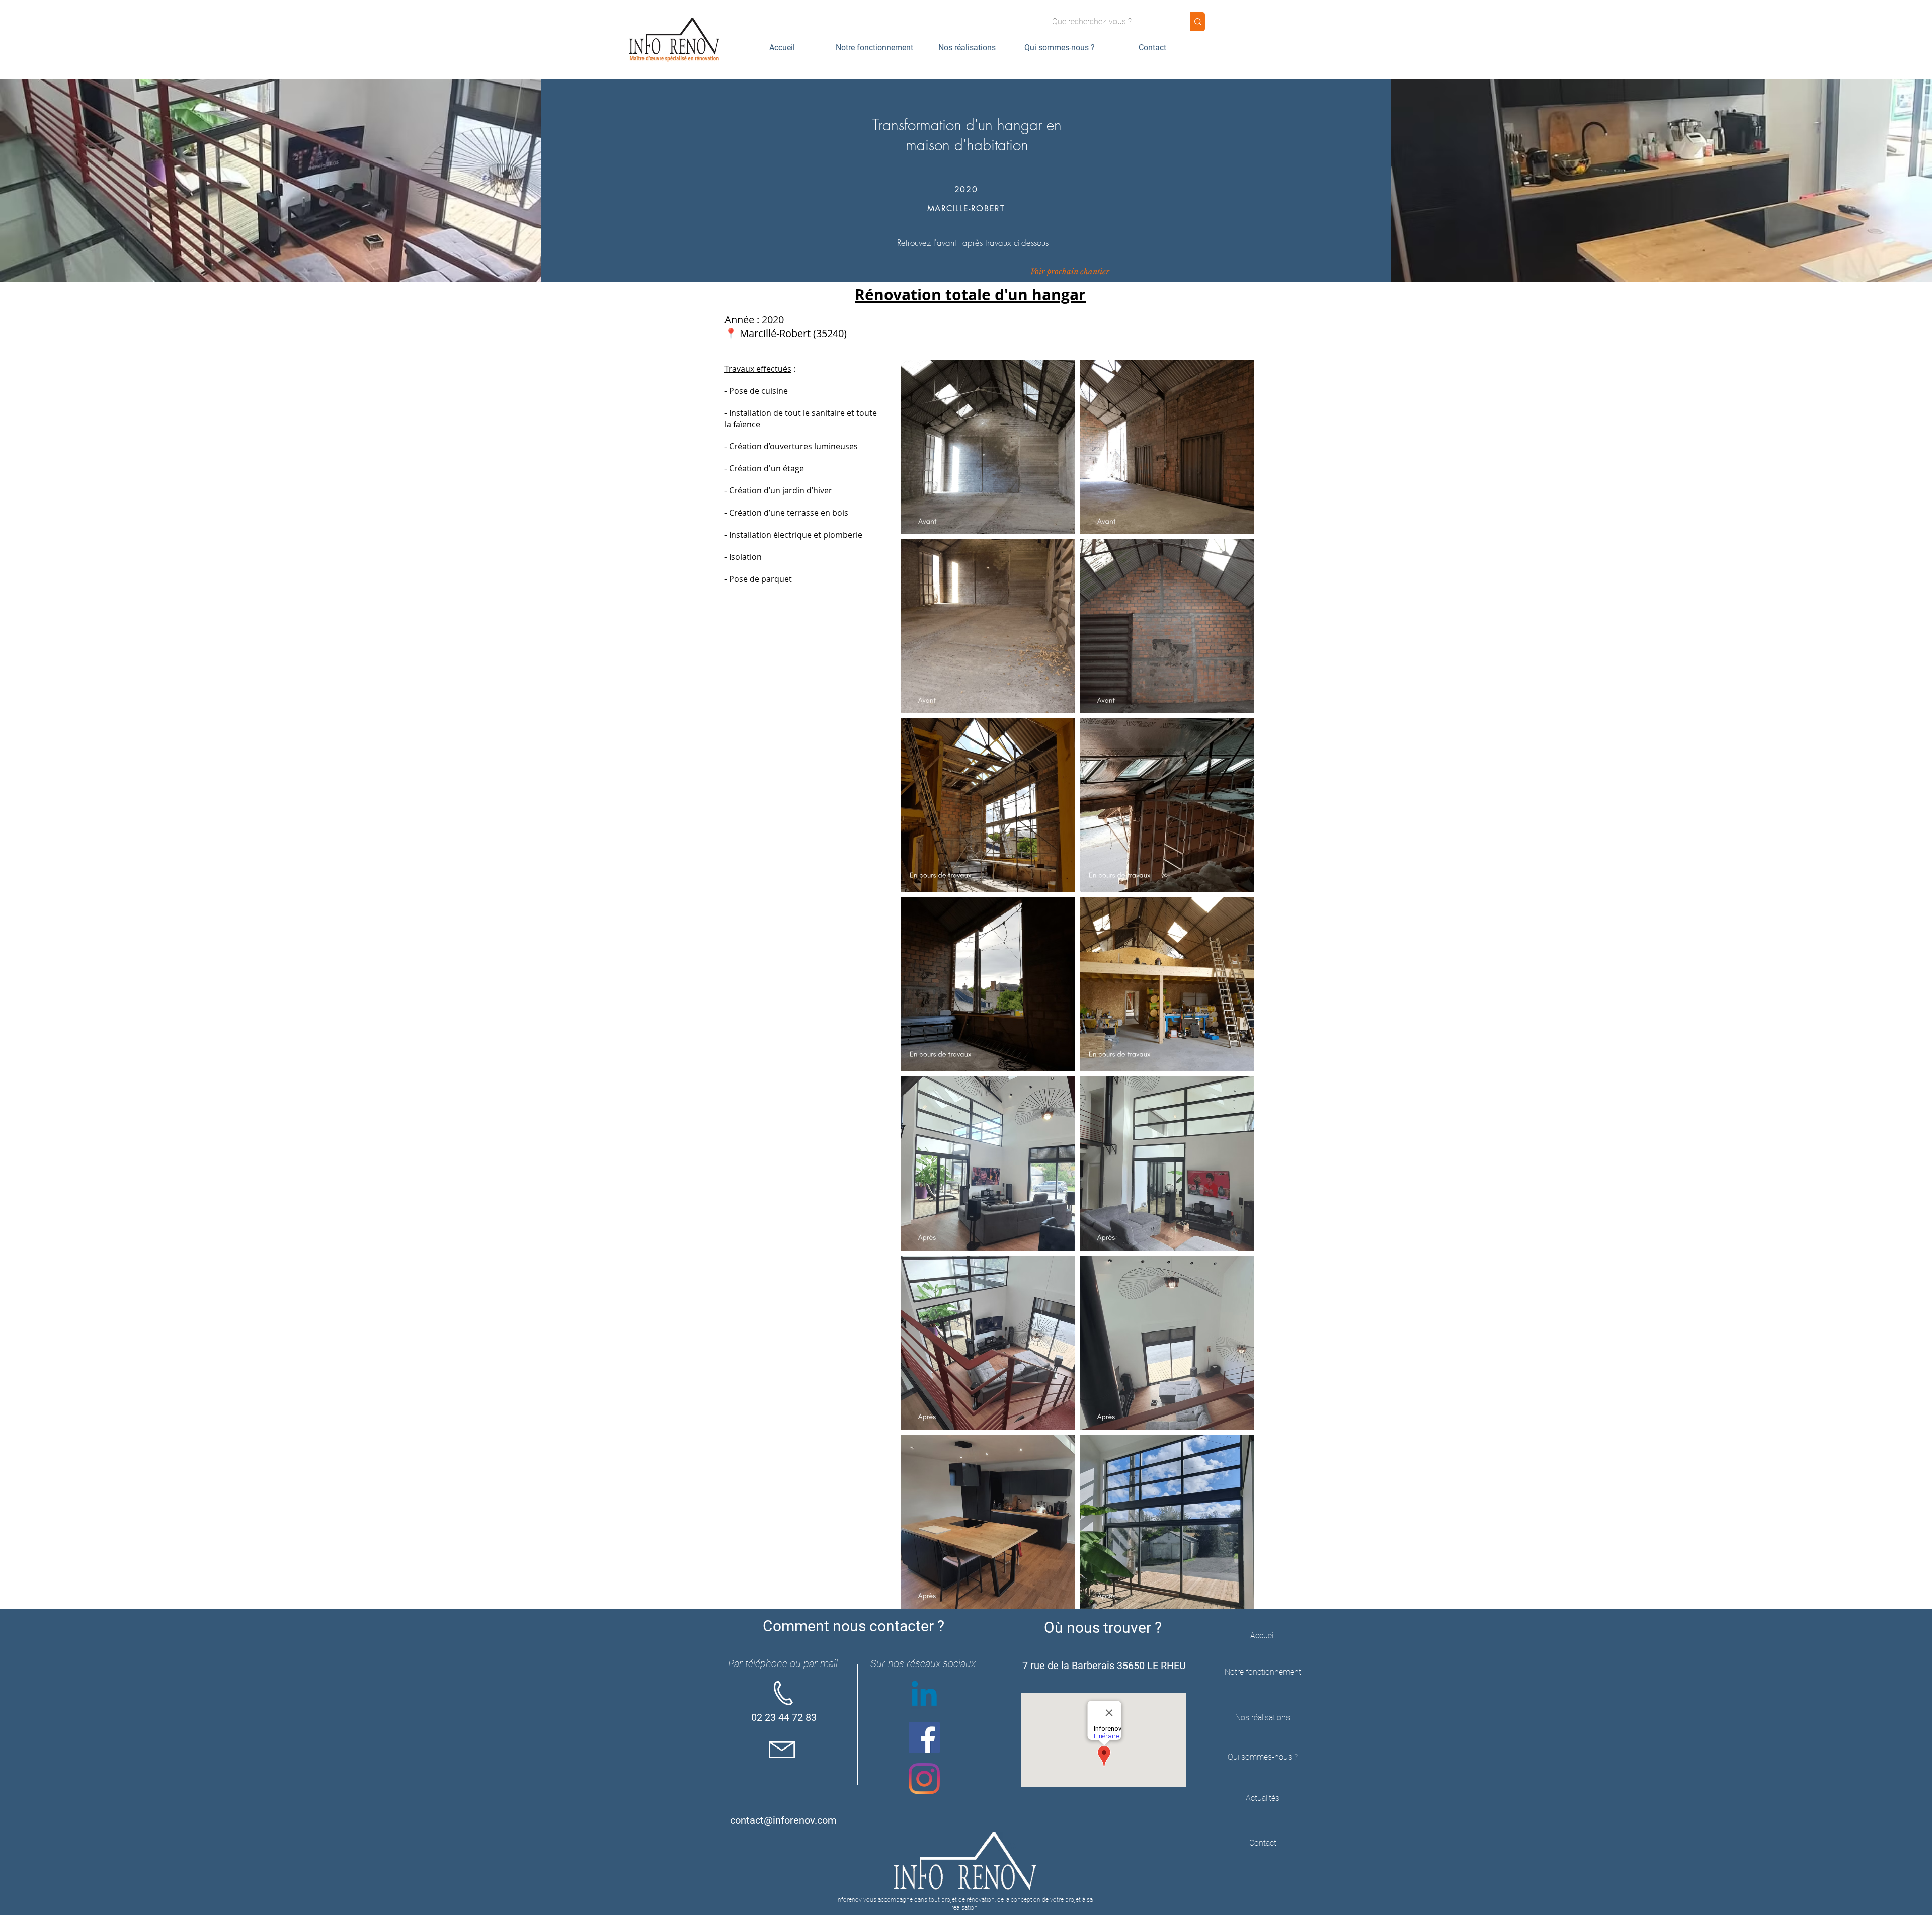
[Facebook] (924, 1737)
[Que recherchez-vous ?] (1198, 22)
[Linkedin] (924, 1696)
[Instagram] (924, 1779)
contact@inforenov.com (783, 1820)
